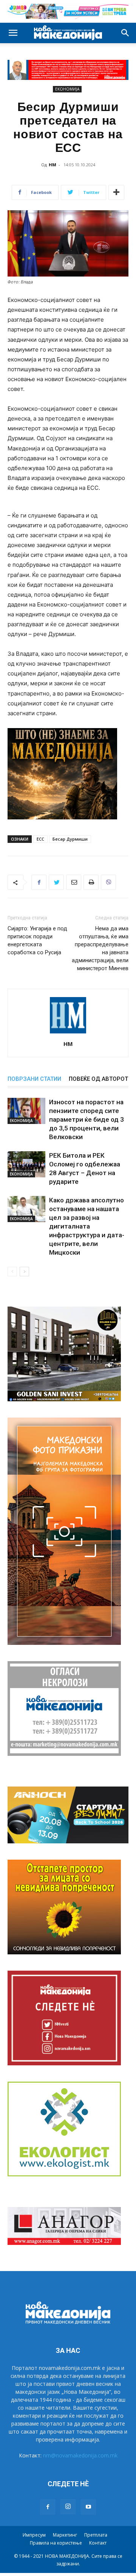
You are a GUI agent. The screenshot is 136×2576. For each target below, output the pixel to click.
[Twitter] (56, 882)
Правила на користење (56, 2543)
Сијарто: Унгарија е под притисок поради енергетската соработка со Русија (37, 940)
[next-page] (24, 1272)
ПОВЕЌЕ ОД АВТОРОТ (98, 1079)
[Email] (74, 882)
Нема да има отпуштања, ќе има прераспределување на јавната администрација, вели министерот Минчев (100, 948)
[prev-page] (12, 1272)
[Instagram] (68, 2507)
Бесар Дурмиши (70, 839)
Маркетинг (65, 2535)
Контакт (98, 2543)
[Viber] (108, 882)
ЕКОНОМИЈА (67, 89)
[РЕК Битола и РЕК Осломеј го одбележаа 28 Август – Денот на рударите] (26, 1164)
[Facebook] (39, 882)
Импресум (34, 2535)
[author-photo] (68, 1033)
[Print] (91, 882)
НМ (53, 165)
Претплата (96, 2535)
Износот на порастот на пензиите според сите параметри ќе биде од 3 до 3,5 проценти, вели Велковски (87, 1119)
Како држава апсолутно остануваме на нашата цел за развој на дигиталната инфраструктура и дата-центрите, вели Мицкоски (87, 1226)
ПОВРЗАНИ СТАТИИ (34, 1079)
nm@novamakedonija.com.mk (80, 2455)
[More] (116, 192)
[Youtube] (88, 2507)
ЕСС (40, 839)
